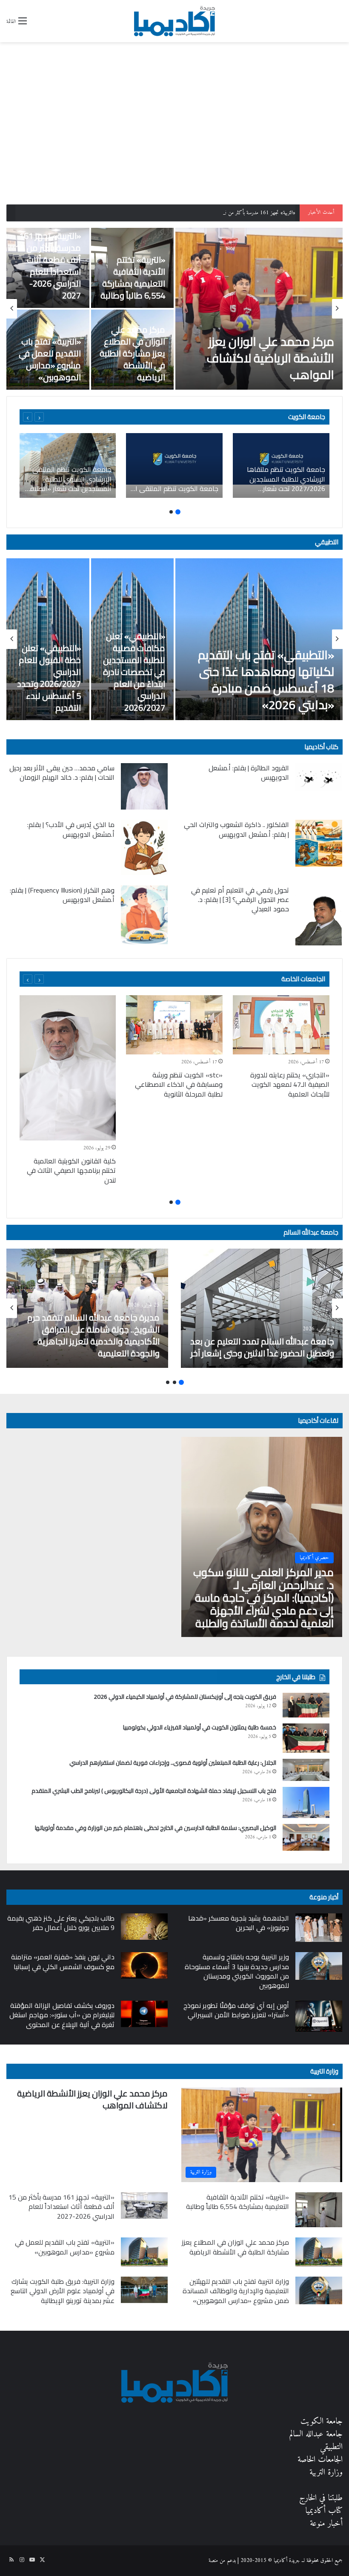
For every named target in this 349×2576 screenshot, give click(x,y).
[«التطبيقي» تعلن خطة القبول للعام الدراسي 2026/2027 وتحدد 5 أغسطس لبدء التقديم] (48, 639)
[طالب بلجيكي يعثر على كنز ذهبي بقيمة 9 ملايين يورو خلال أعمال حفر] (144, 1927)
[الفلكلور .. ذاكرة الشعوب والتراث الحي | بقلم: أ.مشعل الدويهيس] (319, 843)
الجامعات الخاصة (303, 979)
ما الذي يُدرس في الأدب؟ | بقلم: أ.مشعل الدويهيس (71, 829)
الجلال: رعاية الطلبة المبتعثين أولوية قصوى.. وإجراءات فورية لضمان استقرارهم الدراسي (173, 1763)
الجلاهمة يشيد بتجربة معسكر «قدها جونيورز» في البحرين (239, 1923)
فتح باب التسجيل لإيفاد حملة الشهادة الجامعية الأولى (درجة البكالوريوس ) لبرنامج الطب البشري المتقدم (153, 1791)
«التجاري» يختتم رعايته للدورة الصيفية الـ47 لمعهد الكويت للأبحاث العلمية (290, 1084)
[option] (174, 309)
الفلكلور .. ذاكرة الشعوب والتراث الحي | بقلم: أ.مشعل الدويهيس (236, 829)
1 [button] (178, 512)
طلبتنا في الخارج (321, 2498)
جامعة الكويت (322, 2422)
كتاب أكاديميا (321, 747)
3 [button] (168, 1382)
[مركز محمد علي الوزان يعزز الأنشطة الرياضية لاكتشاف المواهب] (259, 309)
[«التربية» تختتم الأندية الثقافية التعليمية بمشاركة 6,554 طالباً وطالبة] (319, 2210)
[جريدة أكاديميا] (174, 21)
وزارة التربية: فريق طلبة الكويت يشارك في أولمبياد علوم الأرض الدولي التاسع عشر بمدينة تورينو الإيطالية (63, 2291)
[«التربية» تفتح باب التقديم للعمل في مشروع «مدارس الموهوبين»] (144, 2252)
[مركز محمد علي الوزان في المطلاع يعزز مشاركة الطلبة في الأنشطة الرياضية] (319, 2252)
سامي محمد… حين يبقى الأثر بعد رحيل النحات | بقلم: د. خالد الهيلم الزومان (62, 773)
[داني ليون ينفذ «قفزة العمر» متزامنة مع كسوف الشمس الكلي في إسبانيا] (144, 1965)
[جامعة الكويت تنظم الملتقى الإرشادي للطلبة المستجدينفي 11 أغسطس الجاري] (174, 465)
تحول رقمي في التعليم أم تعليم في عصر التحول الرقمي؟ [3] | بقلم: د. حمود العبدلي (240, 900)
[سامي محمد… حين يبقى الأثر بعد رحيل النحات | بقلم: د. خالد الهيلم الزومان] (144, 787)
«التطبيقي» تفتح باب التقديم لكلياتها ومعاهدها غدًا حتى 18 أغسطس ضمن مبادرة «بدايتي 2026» (266, 680)
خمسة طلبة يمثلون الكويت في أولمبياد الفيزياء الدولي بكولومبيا (200, 1727)
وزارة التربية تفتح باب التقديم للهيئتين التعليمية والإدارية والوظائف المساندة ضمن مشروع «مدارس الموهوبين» (236, 2291)
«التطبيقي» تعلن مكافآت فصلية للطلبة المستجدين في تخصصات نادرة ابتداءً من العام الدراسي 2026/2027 (134, 672)
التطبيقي (327, 542)
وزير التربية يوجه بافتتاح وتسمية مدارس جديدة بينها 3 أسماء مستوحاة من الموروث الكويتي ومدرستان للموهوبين (237, 1971)
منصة (213, 2560)
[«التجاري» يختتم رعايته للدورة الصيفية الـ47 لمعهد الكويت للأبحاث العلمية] (281, 1025)
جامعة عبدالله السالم (311, 1232)
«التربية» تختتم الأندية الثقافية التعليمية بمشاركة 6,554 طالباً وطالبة (133, 277)
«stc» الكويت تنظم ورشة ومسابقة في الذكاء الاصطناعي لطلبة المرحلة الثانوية (179, 1084)
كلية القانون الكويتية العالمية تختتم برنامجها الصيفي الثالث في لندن (71, 1170)
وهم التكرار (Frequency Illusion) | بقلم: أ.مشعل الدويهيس (62, 895)
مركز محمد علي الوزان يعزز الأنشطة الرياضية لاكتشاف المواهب (270, 358)
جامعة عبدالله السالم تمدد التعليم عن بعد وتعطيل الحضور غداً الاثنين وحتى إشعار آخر (262, 1347)
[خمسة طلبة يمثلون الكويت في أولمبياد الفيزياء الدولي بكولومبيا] (306, 1738)
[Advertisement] (174, 141)
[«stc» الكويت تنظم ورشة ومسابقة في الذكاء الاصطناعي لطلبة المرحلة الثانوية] (174, 1025)
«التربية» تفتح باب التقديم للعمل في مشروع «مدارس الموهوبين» (50, 359)
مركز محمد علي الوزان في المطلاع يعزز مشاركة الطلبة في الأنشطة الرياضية (132, 353)
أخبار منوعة (326, 2524)
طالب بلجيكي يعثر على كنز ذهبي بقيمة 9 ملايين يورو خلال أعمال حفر (61, 1923)
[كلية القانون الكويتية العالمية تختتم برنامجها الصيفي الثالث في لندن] (67, 1068)
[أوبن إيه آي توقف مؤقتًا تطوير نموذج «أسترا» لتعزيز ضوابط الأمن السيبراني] (319, 2016)
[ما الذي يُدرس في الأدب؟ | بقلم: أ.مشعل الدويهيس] (144, 847)
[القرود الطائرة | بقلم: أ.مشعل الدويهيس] (319, 777)
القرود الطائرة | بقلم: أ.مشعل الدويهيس (249, 773)
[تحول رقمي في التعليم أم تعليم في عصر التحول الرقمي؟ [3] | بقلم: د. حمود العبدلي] (319, 915)
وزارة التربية (324, 2071)
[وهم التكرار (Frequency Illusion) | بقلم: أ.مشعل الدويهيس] (144, 915)
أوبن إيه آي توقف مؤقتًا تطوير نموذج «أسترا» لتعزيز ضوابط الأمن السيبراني (236, 2010)
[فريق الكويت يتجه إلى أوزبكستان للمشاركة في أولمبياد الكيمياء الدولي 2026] (306, 1705)
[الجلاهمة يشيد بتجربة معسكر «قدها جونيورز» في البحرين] (319, 1928)
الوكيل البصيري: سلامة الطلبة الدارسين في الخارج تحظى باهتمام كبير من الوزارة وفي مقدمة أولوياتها (156, 1828)
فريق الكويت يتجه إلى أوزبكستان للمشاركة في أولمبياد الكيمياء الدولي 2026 (185, 1697)
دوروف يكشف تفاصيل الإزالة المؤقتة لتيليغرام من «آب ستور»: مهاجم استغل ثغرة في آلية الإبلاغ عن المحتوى (62, 2015)
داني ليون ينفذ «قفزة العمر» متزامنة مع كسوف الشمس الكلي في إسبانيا (63, 1961)
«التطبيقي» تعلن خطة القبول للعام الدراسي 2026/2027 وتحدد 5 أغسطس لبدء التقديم (49, 678)
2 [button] (171, 512)
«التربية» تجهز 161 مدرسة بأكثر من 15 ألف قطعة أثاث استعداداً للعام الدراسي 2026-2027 (208, 213)
